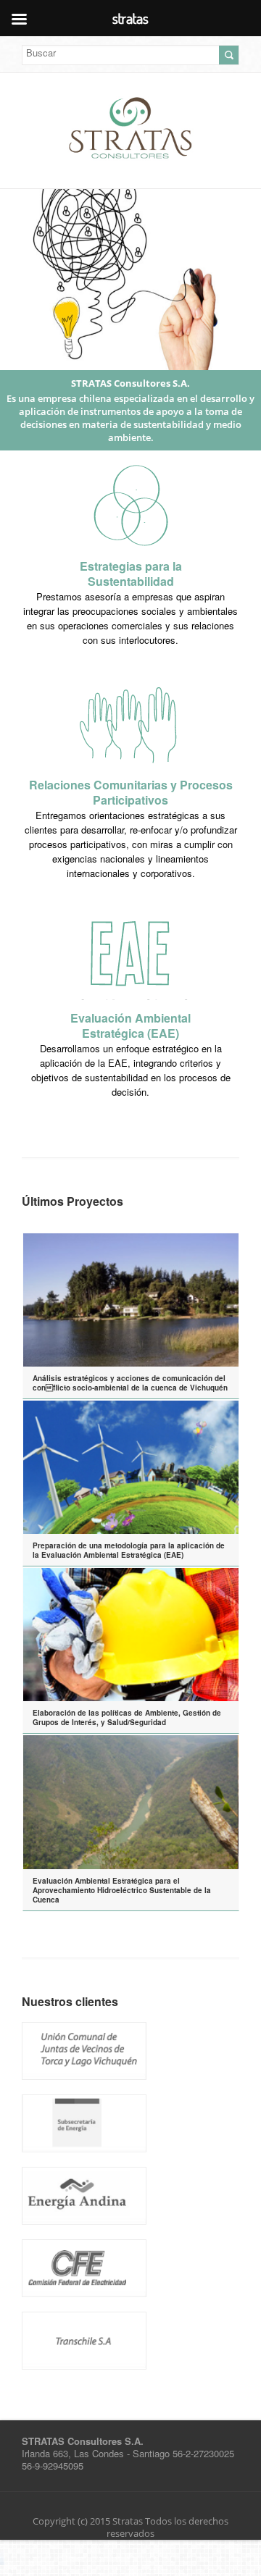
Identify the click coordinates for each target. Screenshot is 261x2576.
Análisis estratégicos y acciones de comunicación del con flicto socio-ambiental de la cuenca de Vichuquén (130, 1383)
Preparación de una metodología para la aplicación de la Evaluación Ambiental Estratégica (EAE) (129, 1550)
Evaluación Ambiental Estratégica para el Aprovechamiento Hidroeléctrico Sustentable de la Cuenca (122, 1890)
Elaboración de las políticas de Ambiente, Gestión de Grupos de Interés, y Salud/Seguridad (127, 1717)
